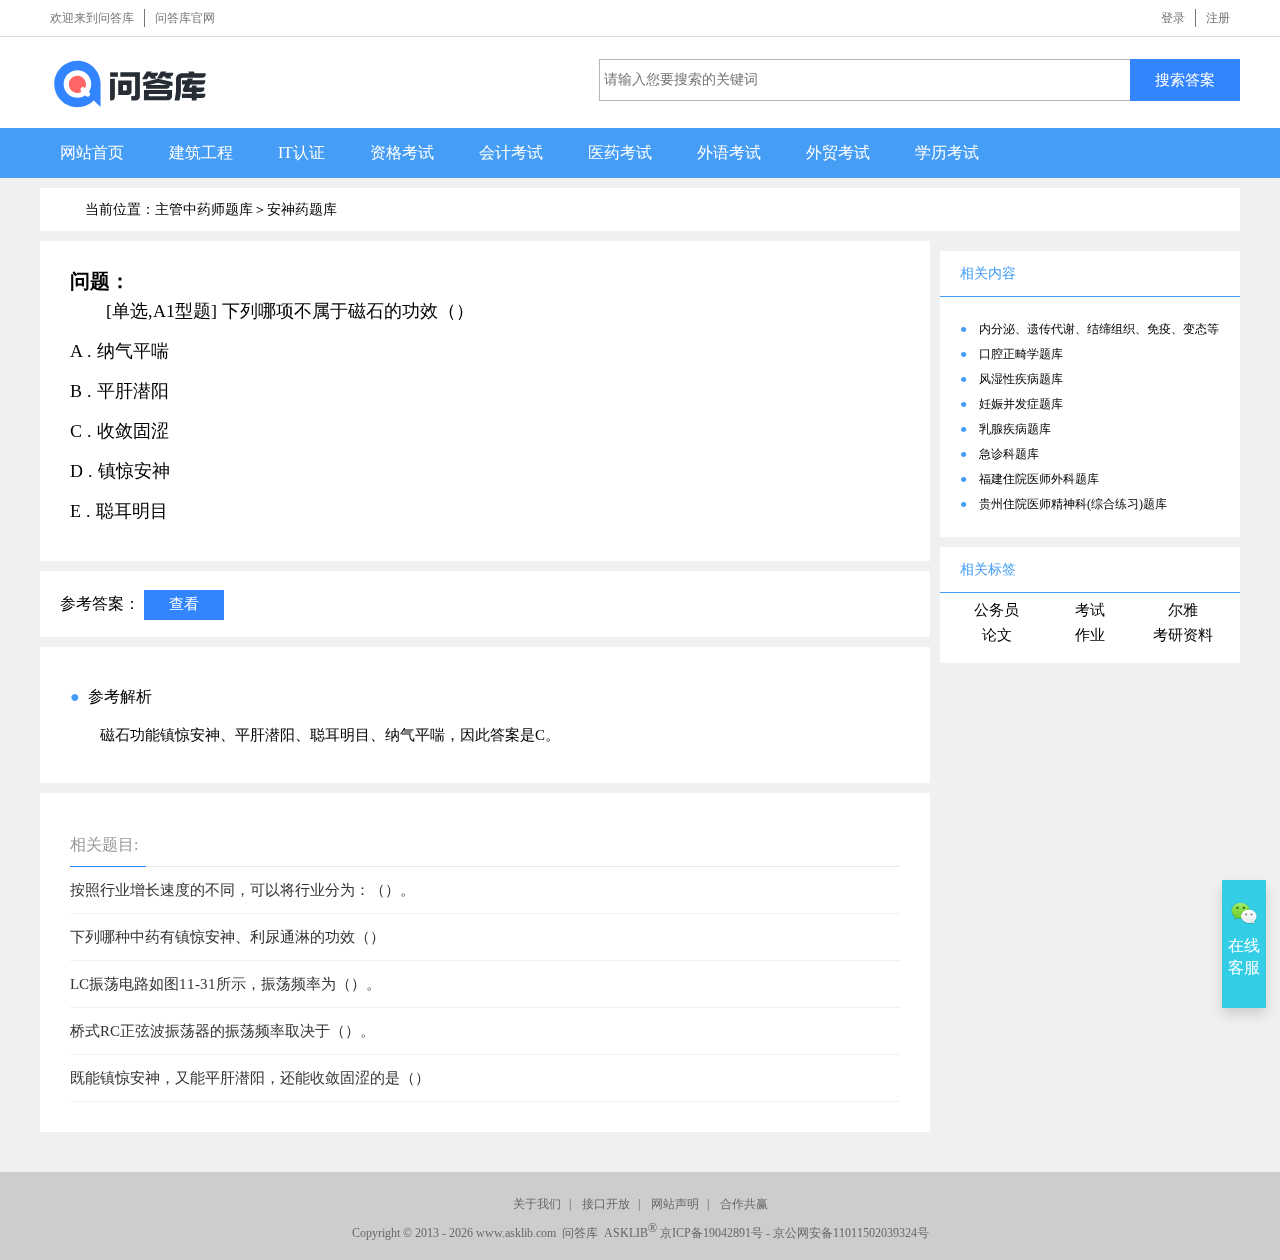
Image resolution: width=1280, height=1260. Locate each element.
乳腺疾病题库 (1015, 429)
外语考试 (729, 152)
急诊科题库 (1009, 454)
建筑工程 (201, 152)
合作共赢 (744, 1204)
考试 (1090, 610)
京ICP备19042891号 (711, 1233)
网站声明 (675, 1204)
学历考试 (947, 152)
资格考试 (402, 152)
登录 (1173, 18)
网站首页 (92, 152)
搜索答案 (1185, 79)
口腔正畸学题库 (1021, 354)
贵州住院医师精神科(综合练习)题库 (1073, 504)
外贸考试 (838, 152)
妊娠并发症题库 (1021, 404)
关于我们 (537, 1204)
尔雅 (1183, 610)
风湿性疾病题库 (1021, 379)
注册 (1218, 18)
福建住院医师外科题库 (1039, 479)
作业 (1090, 635)
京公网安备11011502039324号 (851, 1233)
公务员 (996, 610)
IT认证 (301, 152)
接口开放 (606, 1204)
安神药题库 (302, 209)
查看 (184, 603)
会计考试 (511, 152)
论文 (997, 635)
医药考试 (620, 152)
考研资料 (1183, 635)
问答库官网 (185, 18)
